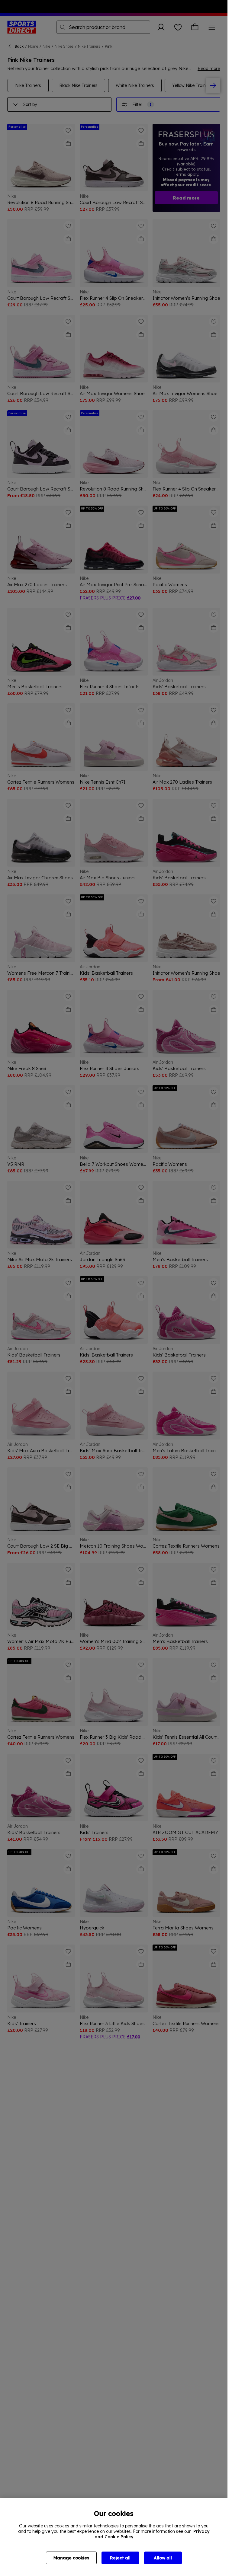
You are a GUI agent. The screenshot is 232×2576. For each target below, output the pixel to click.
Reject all (120, 2558)
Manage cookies (71, 2558)
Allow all (163, 2558)
